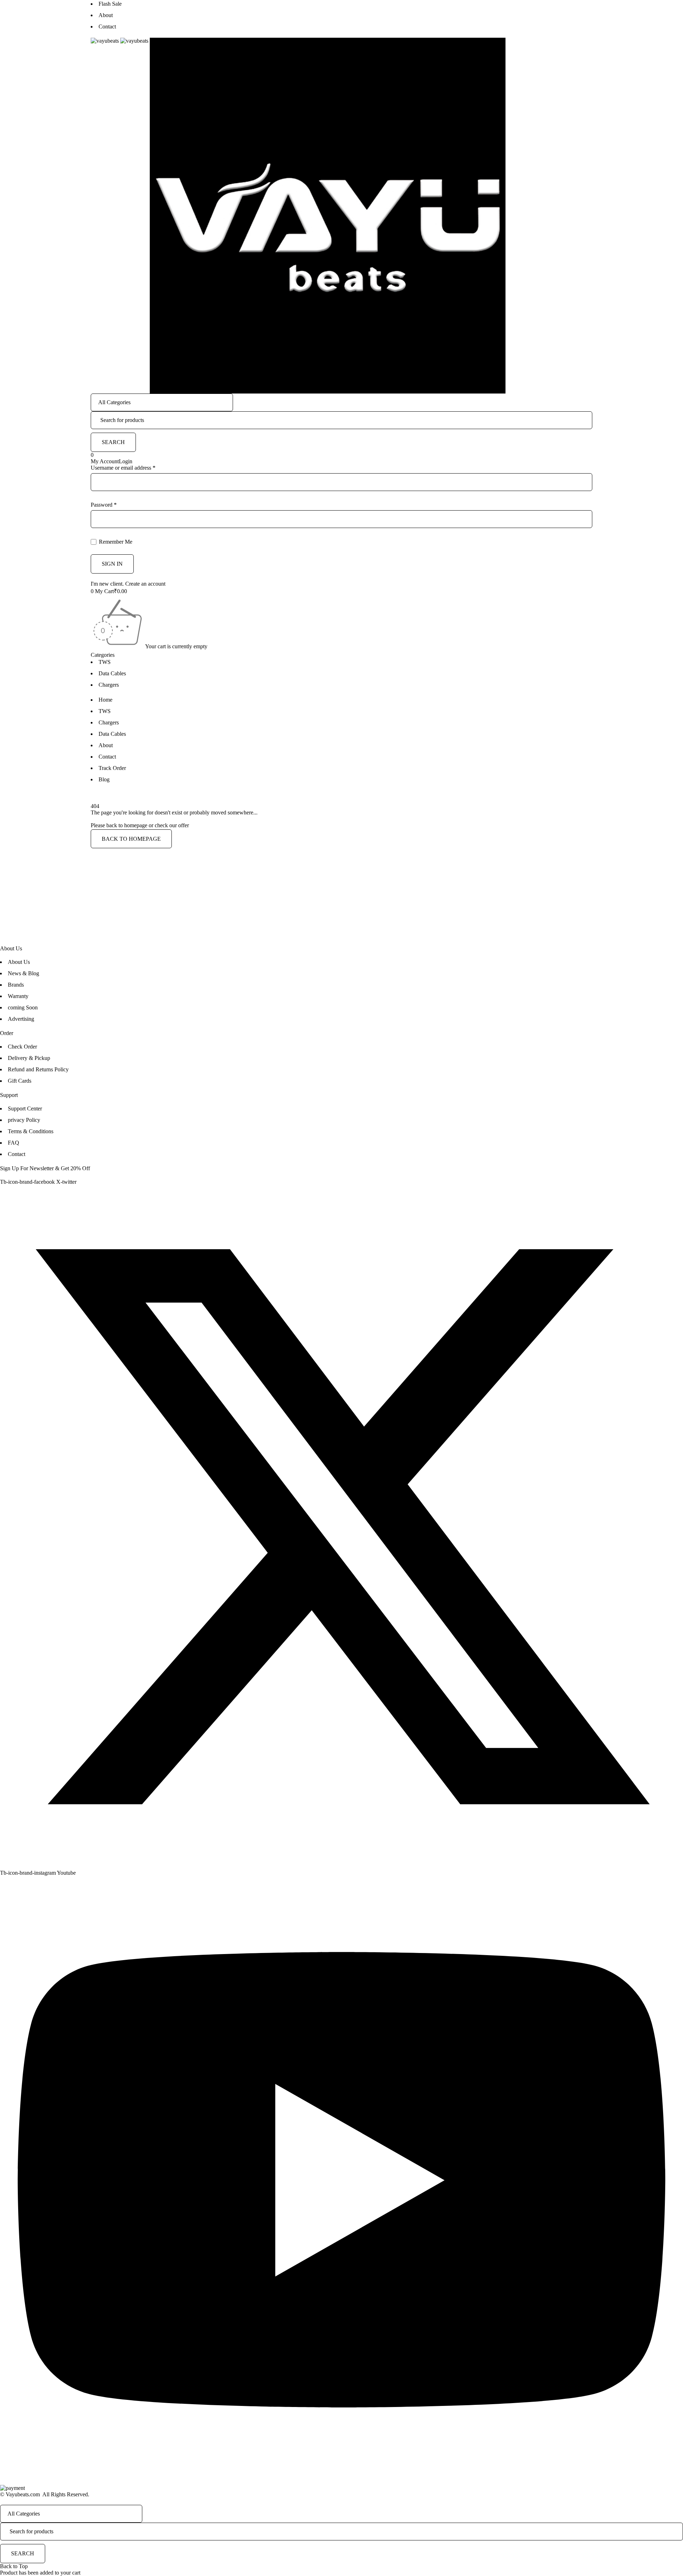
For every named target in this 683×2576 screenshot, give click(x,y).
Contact (107, 27)
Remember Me (115, 542)
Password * (104, 505)
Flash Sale (110, 4)
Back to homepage (131, 839)
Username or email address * (123, 468)
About (106, 15)
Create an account (145, 584)
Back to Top (14, 2566)
